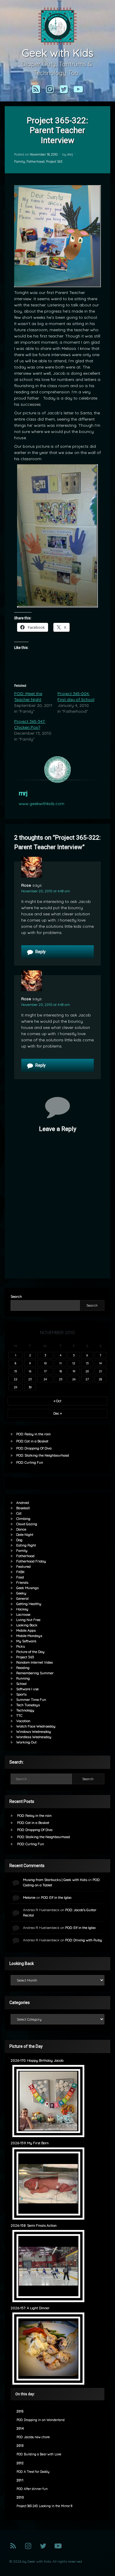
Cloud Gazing (27, 1524)
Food (20, 1577)
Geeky (21, 1593)
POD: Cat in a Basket (32, 1441)
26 (74, 1379)
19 (74, 1371)
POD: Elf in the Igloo (56, 1897)
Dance (21, 1529)
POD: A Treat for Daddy (33, 2472)
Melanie (29, 1897)
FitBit (20, 1572)
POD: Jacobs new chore (33, 2437)
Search (16, 1296)
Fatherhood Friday (31, 1561)
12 (74, 1363)
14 (100, 1363)
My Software (26, 1641)
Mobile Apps (26, 1630)
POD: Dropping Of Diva (34, 1448)
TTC (19, 1716)
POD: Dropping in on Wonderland (41, 2420)
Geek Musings (27, 1588)
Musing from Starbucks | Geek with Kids (55, 1880)
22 (16, 1379)
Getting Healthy (29, 1604)
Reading (23, 1668)
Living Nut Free (28, 1620)
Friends (22, 1582)
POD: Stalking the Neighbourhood (43, 1455)
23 (30, 1379)
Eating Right (26, 1545)
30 (30, 1387)
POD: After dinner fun (32, 2489)
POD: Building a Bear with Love (39, 2454)
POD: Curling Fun (30, 1462)
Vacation (23, 1721)
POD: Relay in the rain (33, 1434)
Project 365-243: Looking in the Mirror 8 (44, 2506)
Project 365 (54, 161)
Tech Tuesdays (28, 1705)
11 (60, 1363)
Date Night (25, 1535)
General (22, 1598)
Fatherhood (36, 161)
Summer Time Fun (31, 1700)
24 (45, 1379)
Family (20, 161)
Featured (23, 1566)
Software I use (27, 1689)
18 (61, 1371)
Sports (21, 1694)
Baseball (23, 1508)
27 (87, 1379)
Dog (19, 1540)
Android (23, 1503)
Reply (41, 952)
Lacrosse (23, 1614)
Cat (19, 1513)
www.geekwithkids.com (42, 804)
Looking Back (27, 1625)
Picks (20, 1646)
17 (45, 1371)
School (21, 1684)
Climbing (23, 1519)
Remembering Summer (35, 1673)
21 (101, 1371)
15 (15, 1371)
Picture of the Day (30, 1652)
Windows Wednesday (34, 1731)
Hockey (22, 1609)
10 (45, 1363)
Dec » (57, 1413)
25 (61, 1379)
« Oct (57, 1401)
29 (15, 1387)
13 (87, 1363)
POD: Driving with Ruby (84, 1940)
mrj (70, 154)
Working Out (26, 1742)
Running (23, 1678)
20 (87, 1371)
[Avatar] (57, 770)
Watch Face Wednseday (36, 1726)
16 (30, 1371)
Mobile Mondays (29, 1636)
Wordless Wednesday (34, 1737)
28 (100, 1379)
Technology (25, 1710)
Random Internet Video (34, 1662)
